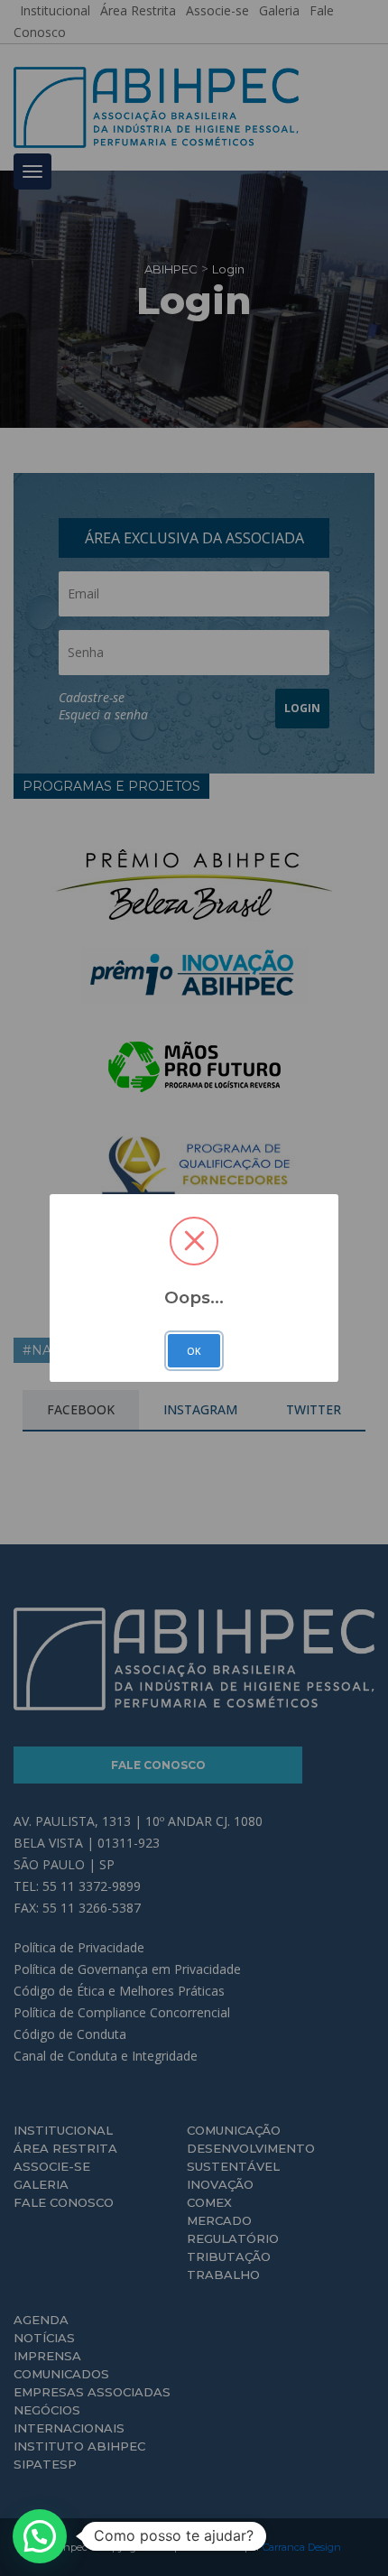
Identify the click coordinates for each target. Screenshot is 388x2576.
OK (194, 1351)
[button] (40, 2536)
